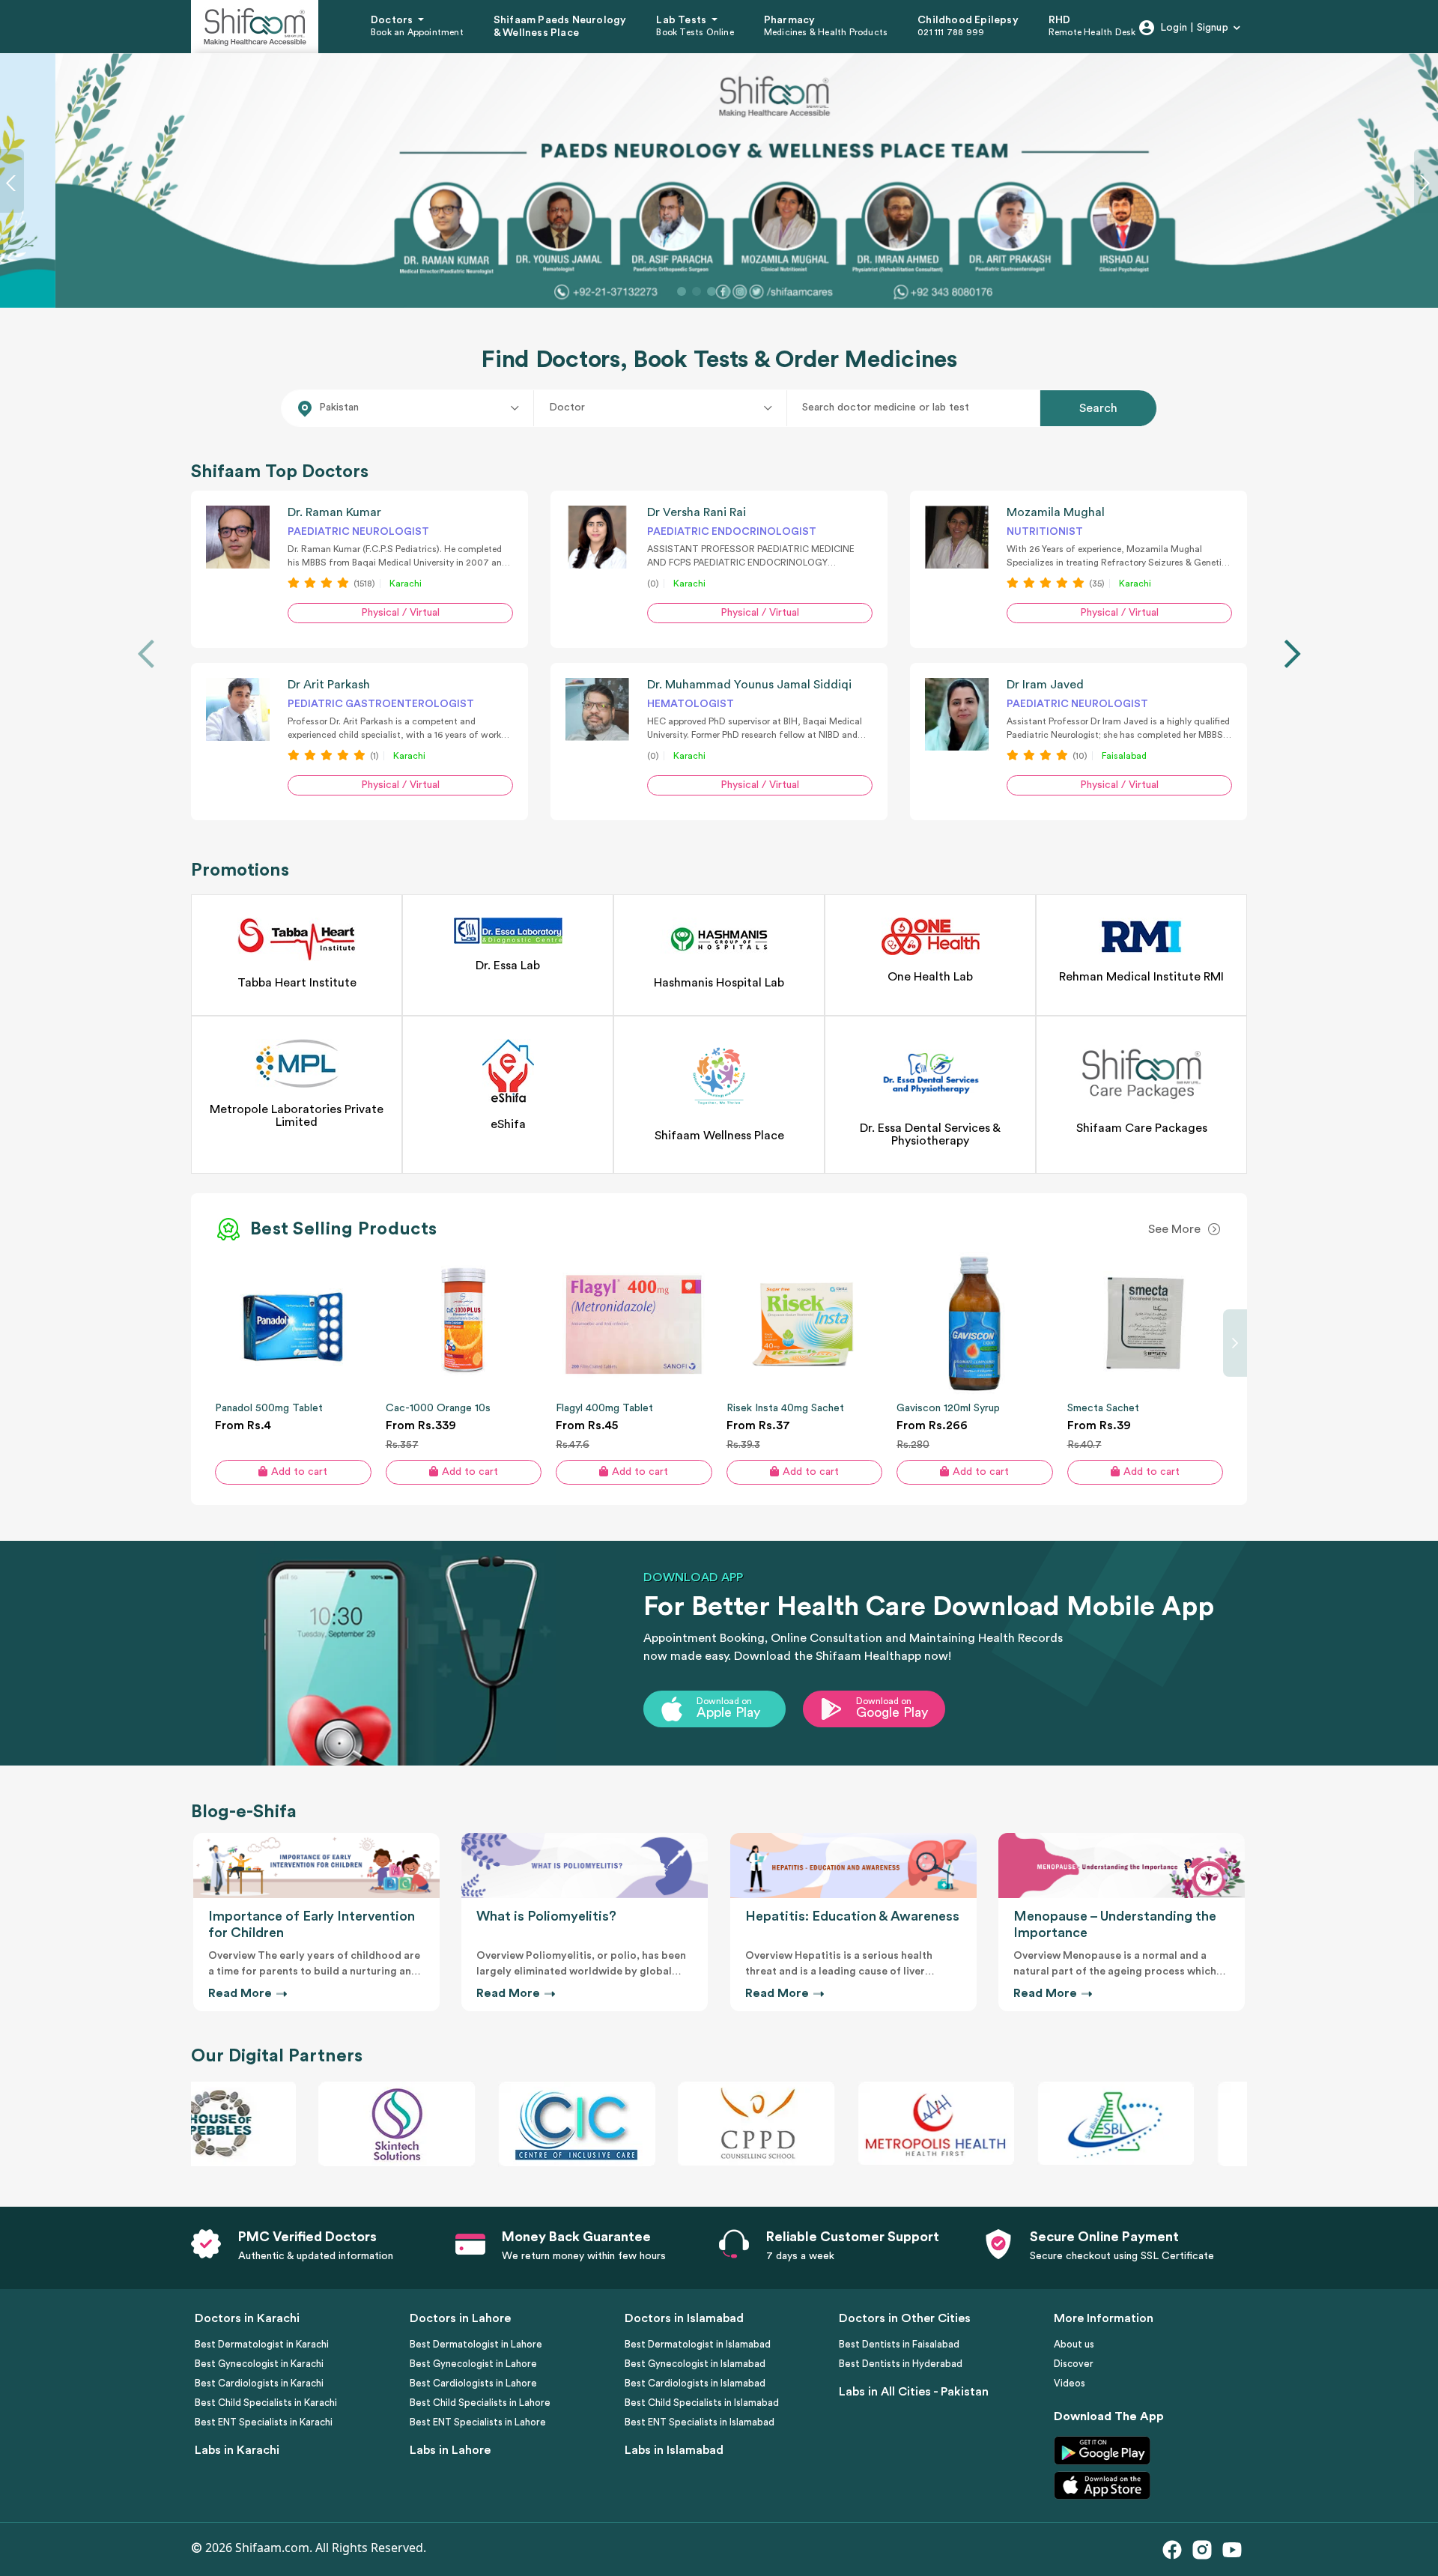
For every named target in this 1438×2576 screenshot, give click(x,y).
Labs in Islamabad (674, 2450)
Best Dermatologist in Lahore (476, 2344)
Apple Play (728, 1712)
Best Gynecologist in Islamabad (695, 2364)
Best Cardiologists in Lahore (473, 2383)
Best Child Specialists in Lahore (480, 2403)
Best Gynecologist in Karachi (259, 2364)
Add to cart (299, 1471)
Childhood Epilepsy (968, 20)
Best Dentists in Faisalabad (899, 2344)
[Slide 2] (697, 291)
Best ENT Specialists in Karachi (264, 2422)
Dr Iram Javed (1045, 684)
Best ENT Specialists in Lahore (478, 2422)
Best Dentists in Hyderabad (901, 2364)
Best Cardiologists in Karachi (259, 2383)
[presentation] (146, 654)
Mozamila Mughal (1056, 512)
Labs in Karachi (237, 2450)
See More (1174, 1229)
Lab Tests (682, 20)
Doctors (393, 20)
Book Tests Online (695, 32)
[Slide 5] (741, 291)
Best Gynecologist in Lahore (473, 2364)
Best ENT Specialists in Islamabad (700, 2422)
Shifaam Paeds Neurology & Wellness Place (560, 27)
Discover (1074, 2364)
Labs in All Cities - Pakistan (914, 2392)
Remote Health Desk (1092, 32)
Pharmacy (790, 20)
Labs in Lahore (450, 2450)
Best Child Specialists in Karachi (266, 2403)
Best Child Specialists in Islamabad (702, 2403)
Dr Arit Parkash (329, 684)
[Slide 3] (712, 291)
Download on (724, 1701)
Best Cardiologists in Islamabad (695, 2383)
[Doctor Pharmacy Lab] (661, 407)
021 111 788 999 (951, 32)
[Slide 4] (726, 291)
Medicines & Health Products (826, 32)
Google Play (892, 1712)
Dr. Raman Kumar (334, 512)
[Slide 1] (682, 291)
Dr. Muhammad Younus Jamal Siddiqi (749, 684)
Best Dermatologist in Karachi (262, 2344)
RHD (1060, 20)
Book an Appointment (417, 32)
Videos (1070, 2383)
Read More (242, 1993)
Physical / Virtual (400, 613)
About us (1074, 2344)
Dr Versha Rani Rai (697, 512)
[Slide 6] (756, 291)
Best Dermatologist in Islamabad (698, 2344)
